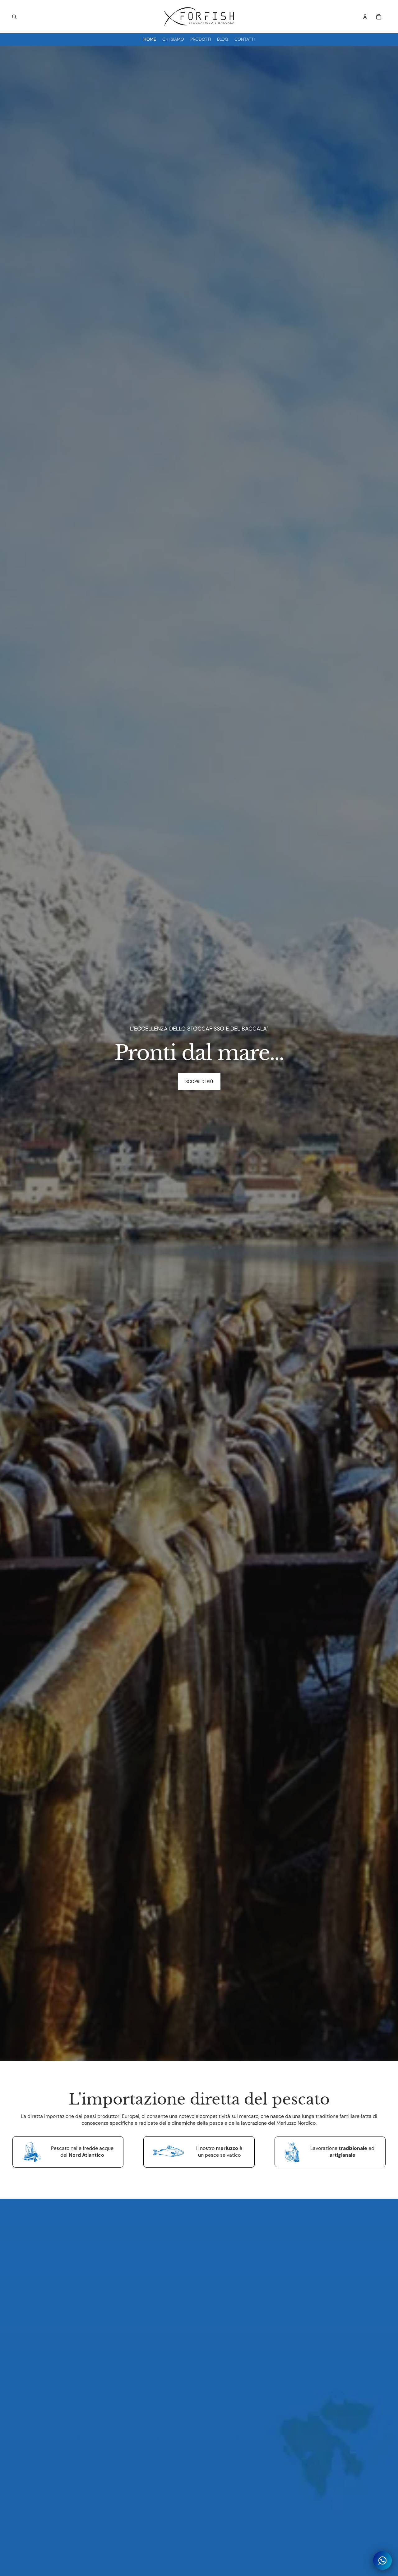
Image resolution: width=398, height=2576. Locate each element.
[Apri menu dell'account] (365, 17)
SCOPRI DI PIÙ (199, 1081)
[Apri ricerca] (14, 17)
